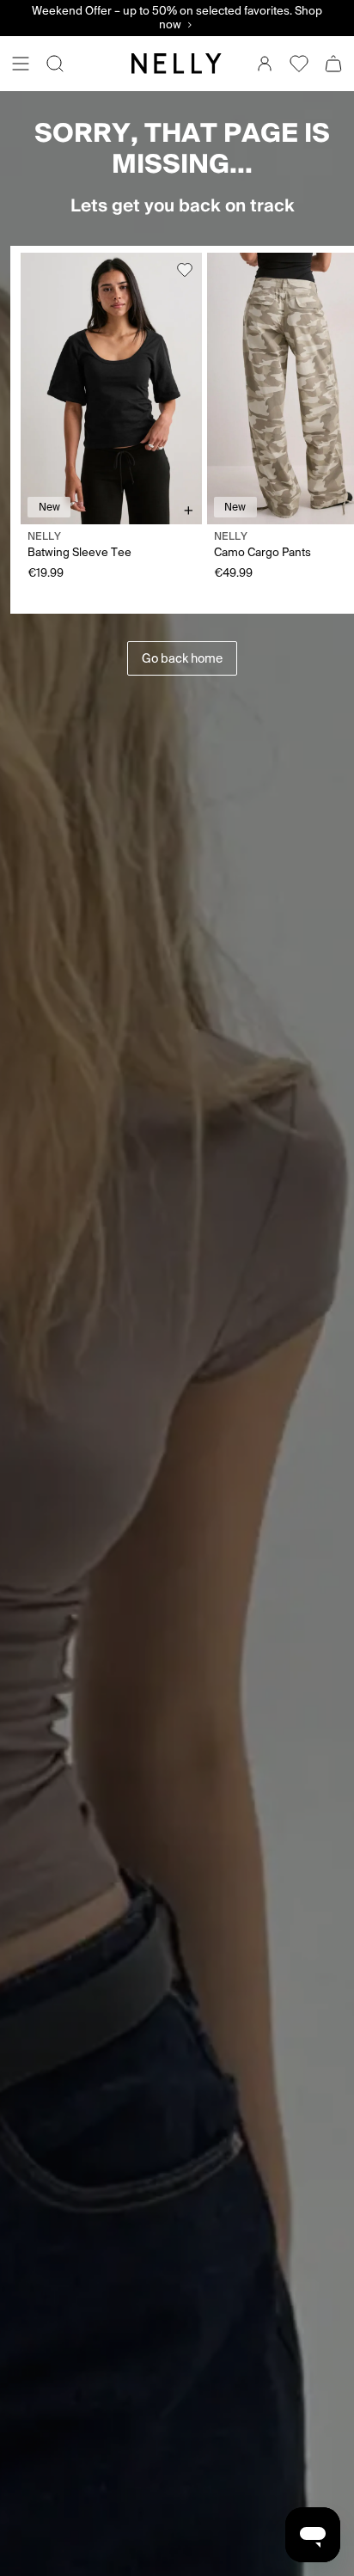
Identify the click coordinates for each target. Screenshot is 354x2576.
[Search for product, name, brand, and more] (55, 64)
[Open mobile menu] (21, 64)
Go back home (182, 658)
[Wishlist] (299, 64)
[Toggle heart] (185, 270)
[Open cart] (333, 64)
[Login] (265, 64)
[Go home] (177, 64)
